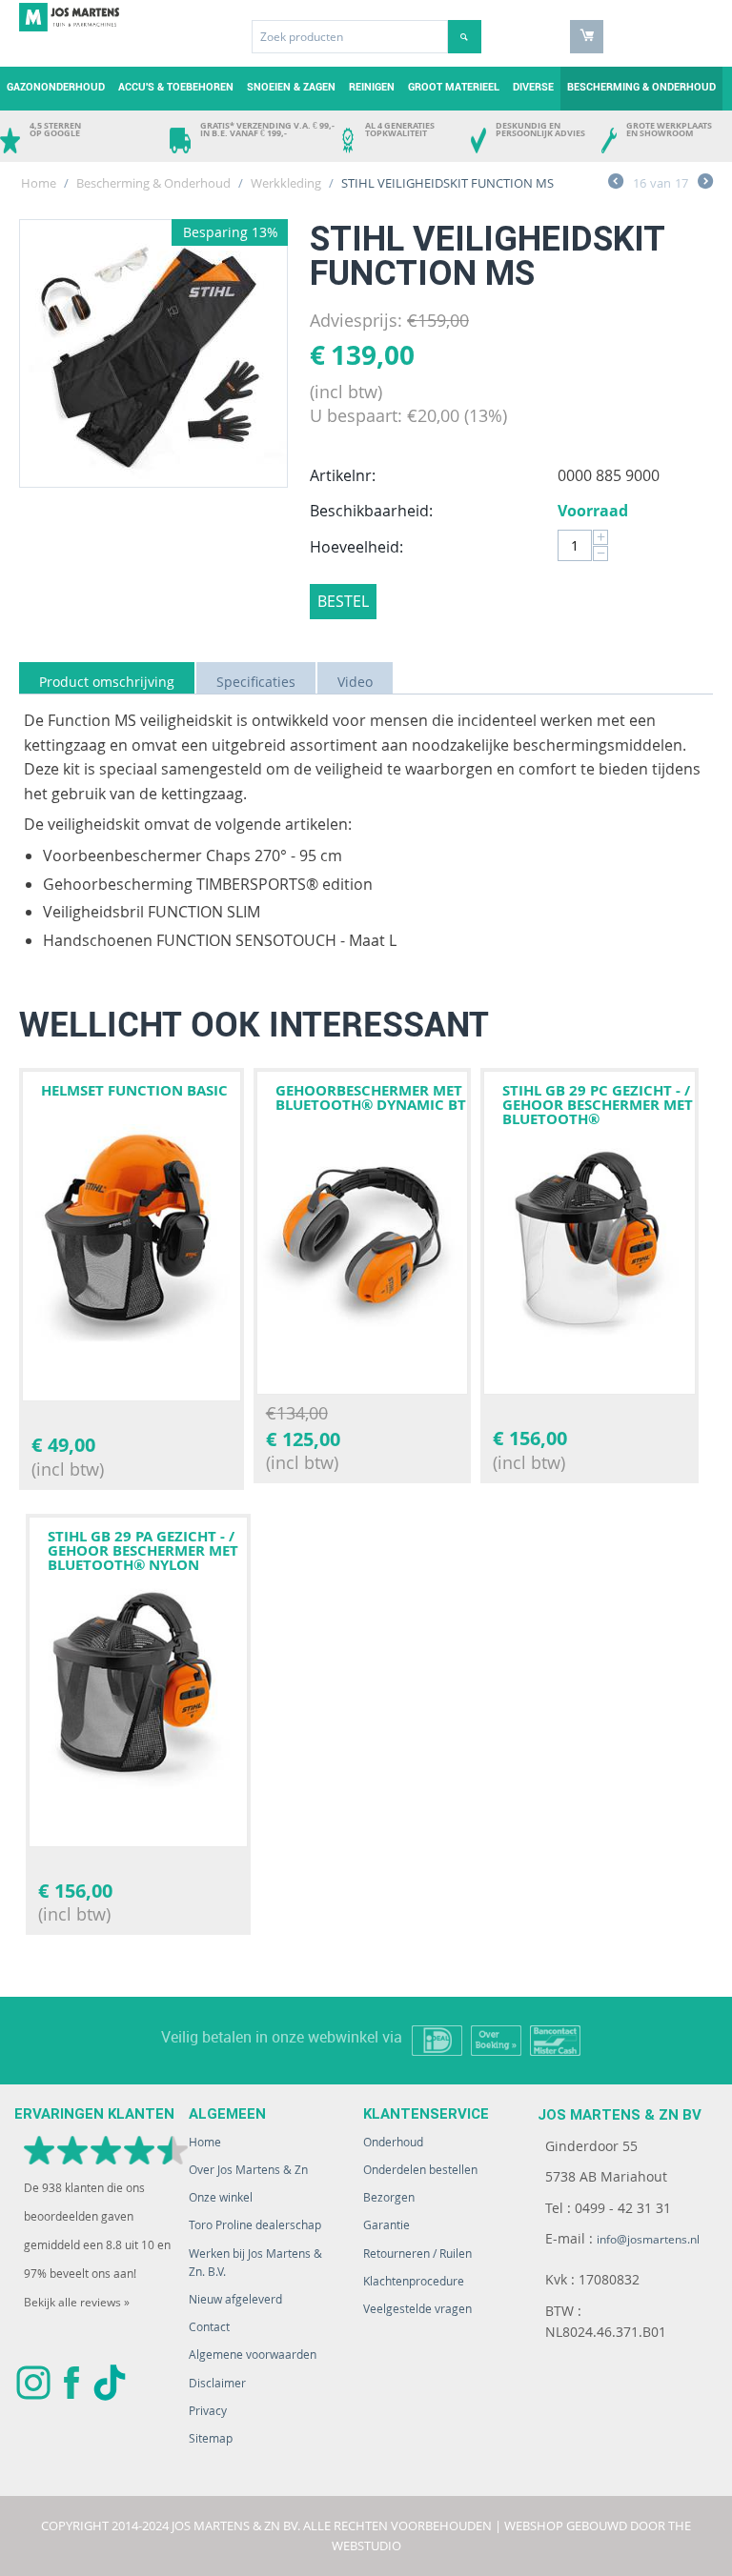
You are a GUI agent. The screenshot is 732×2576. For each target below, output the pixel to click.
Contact (209, 2327)
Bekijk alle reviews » (77, 2302)
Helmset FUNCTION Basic (134, 1090)
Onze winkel (221, 2197)
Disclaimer (217, 2383)
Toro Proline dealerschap (255, 2225)
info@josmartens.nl (648, 2239)
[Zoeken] (465, 37)
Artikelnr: (343, 475)
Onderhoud (393, 2142)
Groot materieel (454, 87)
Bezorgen (389, 2197)
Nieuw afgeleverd (235, 2299)
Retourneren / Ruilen (417, 2254)
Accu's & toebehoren (176, 87)
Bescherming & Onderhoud (641, 87)
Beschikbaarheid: (371, 511)
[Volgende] (705, 184)
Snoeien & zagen (291, 87)
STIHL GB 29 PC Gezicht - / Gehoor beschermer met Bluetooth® (598, 1105)
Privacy (208, 2411)
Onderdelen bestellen (420, 2170)
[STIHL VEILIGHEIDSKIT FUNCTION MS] (153, 353)
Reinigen (372, 87)
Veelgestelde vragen (417, 2309)
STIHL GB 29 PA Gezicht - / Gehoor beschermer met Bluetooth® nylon (143, 1550)
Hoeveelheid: (356, 547)
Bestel (343, 601)
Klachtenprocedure (414, 2281)
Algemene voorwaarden (253, 2355)
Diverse (533, 87)
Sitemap (211, 2438)
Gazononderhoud (56, 87)
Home (39, 183)
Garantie (386, 2225)
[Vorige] (616, 184)
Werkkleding (286, 183)
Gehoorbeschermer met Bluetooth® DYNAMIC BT (371, 1097)
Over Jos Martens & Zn (248, 2170)
